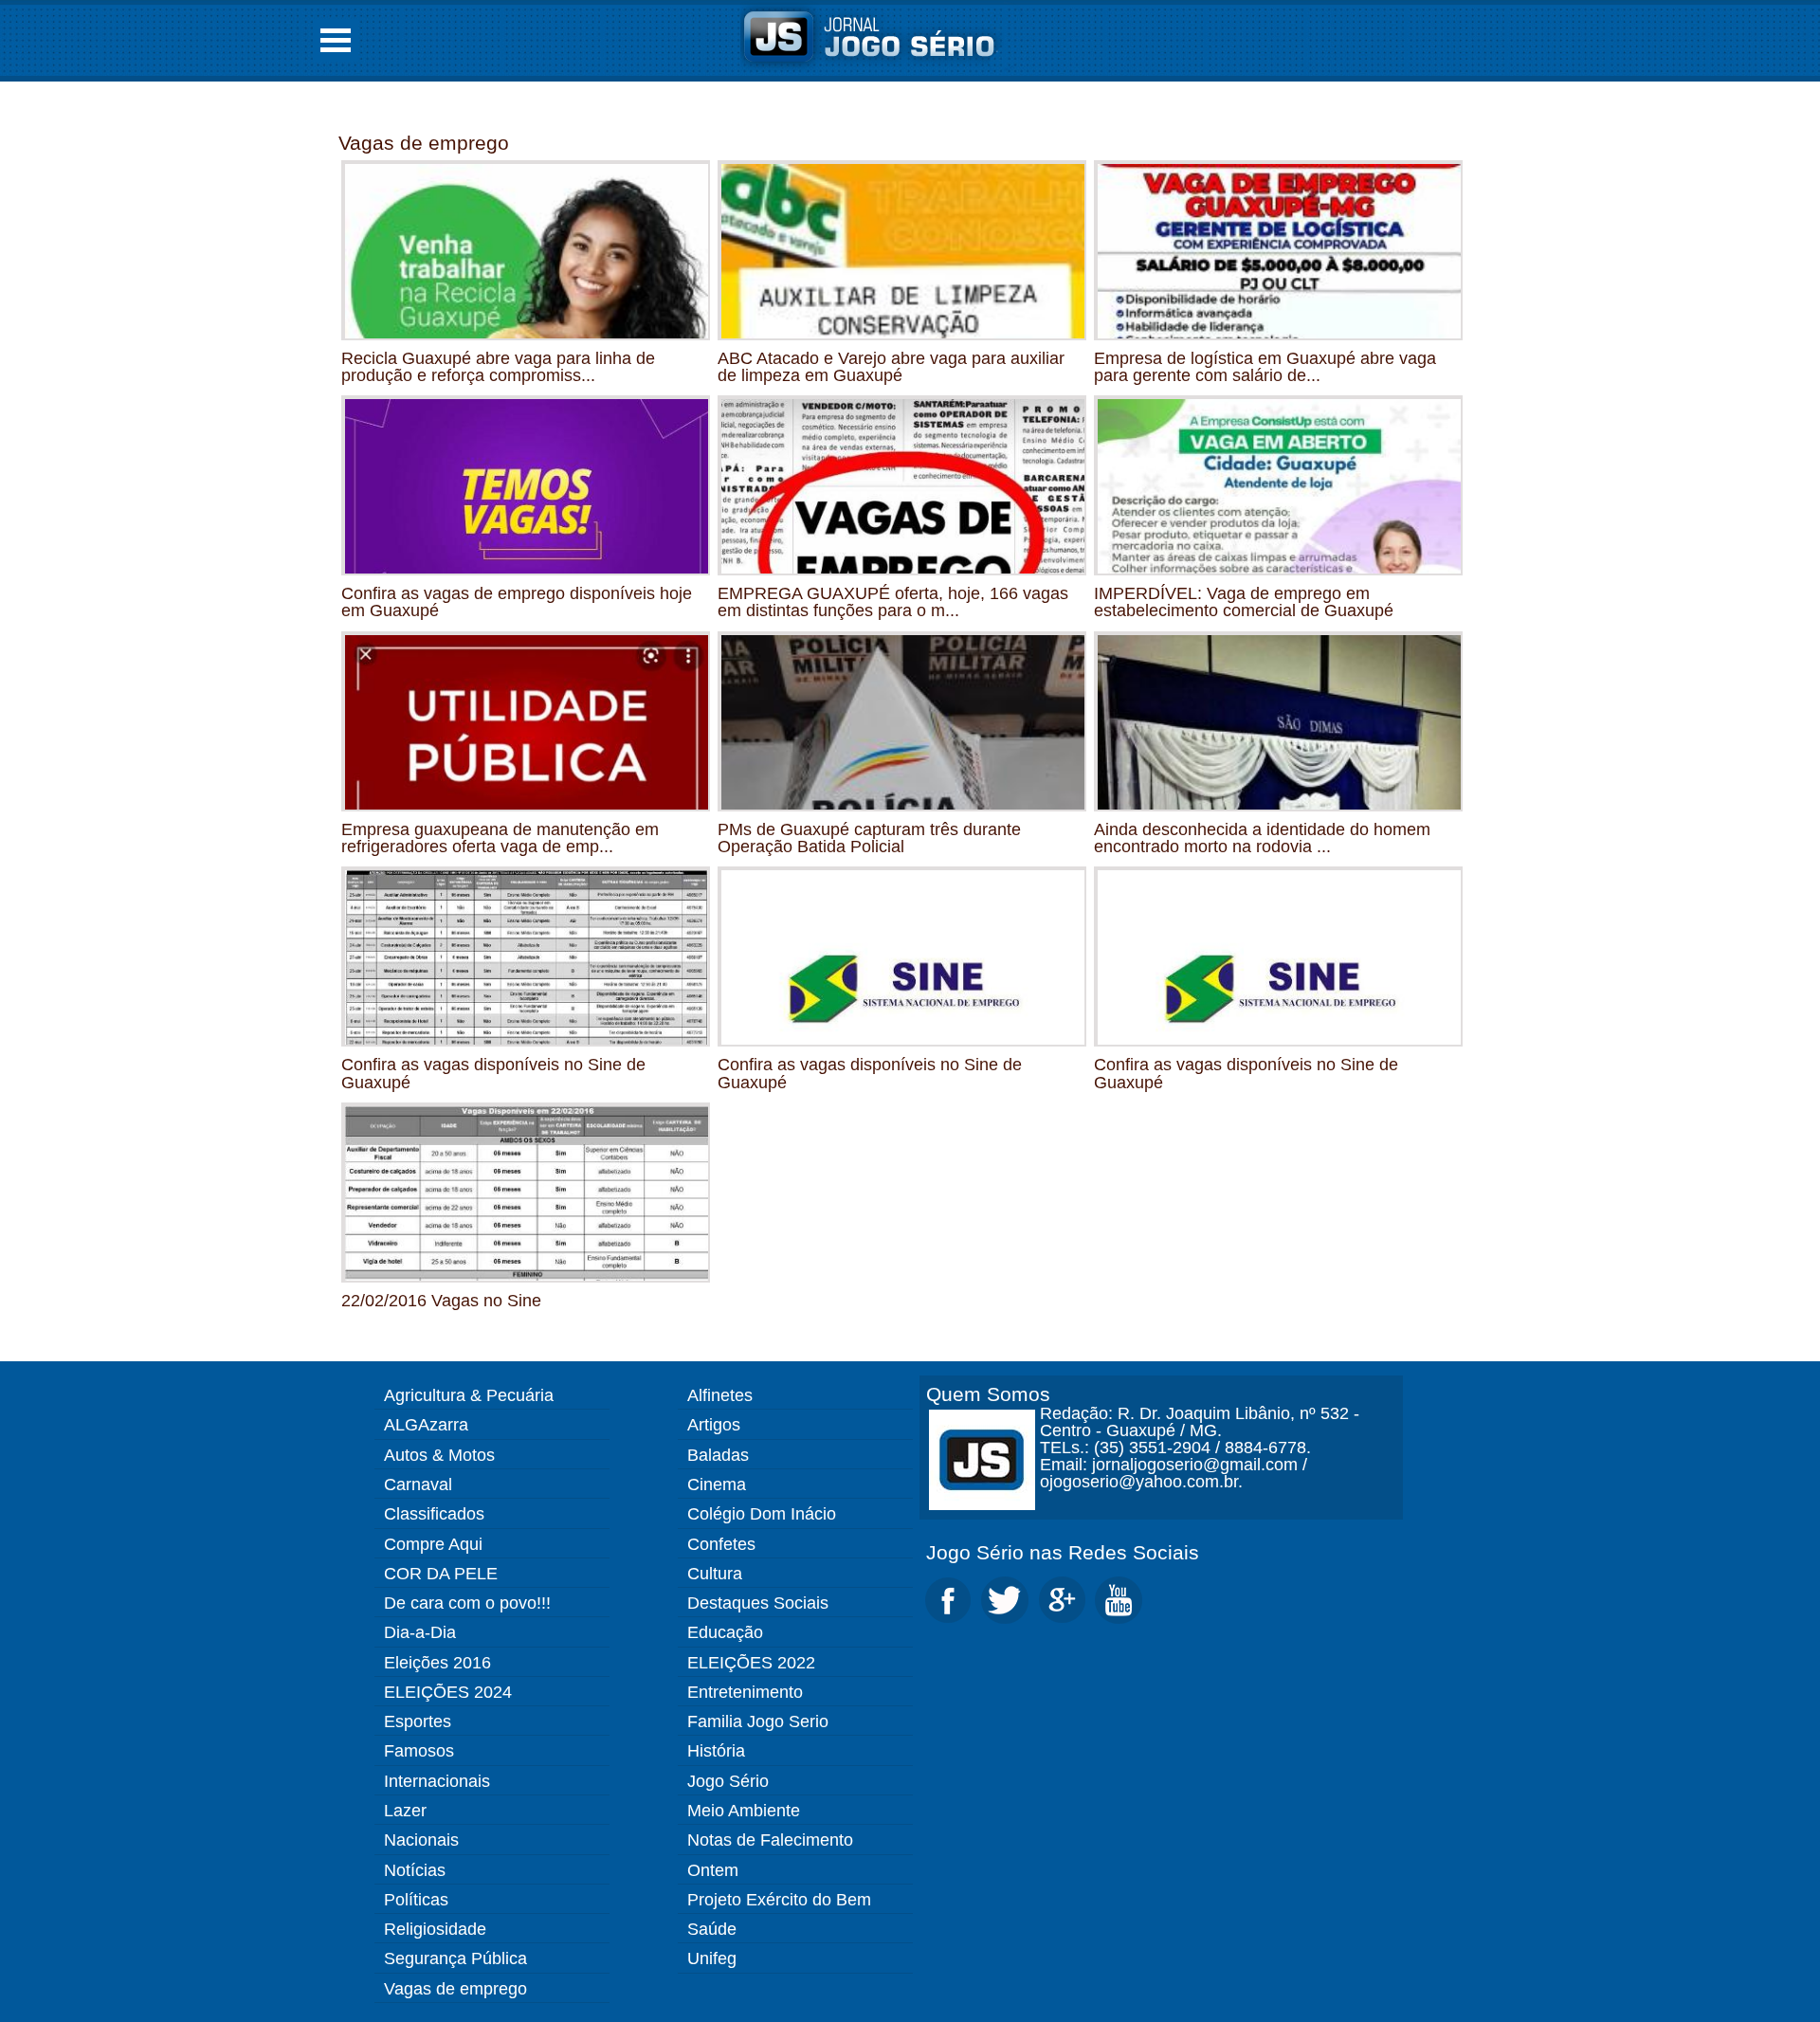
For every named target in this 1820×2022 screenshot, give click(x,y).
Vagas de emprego (424, 143)
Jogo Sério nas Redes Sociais (1063, 1552)
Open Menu (336, 40)
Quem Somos (988, 1394)
